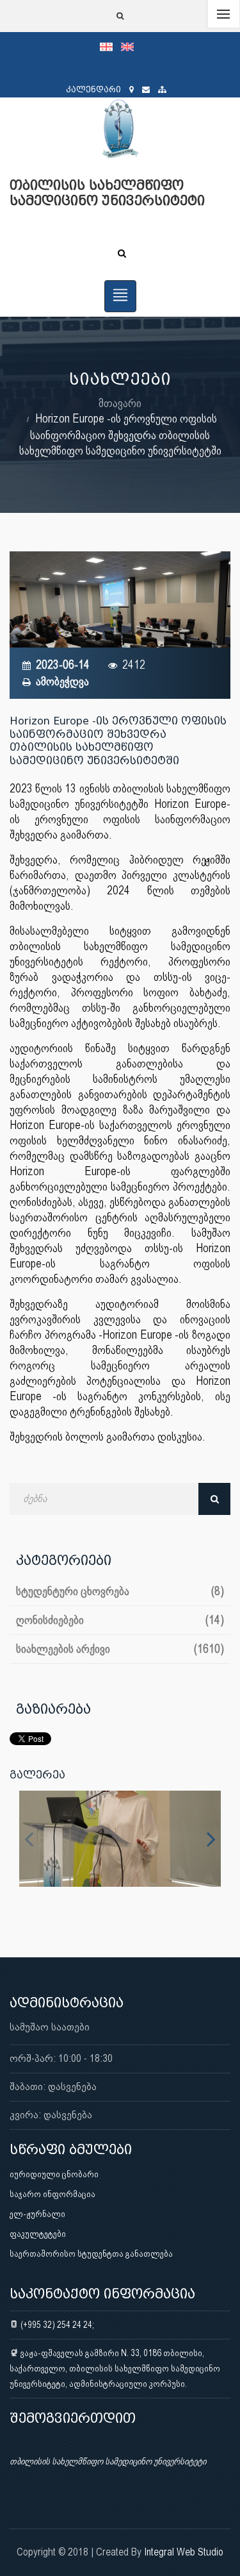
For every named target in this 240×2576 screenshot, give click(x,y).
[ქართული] (110, 46)
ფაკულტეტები (38, 2234)
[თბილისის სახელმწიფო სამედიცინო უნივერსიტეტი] (120, 1839)
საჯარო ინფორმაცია (52, 2194)
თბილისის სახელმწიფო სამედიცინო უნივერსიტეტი (108, 2461)
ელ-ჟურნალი (37, 2214)
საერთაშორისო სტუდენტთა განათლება (91, 2254)
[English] (131, 46)
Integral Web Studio (184, 2552)
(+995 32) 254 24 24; (56, 2325)
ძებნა (214, 1499)
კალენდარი (93, 89)
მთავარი (120, 403)
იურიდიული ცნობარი (54, 2174)
